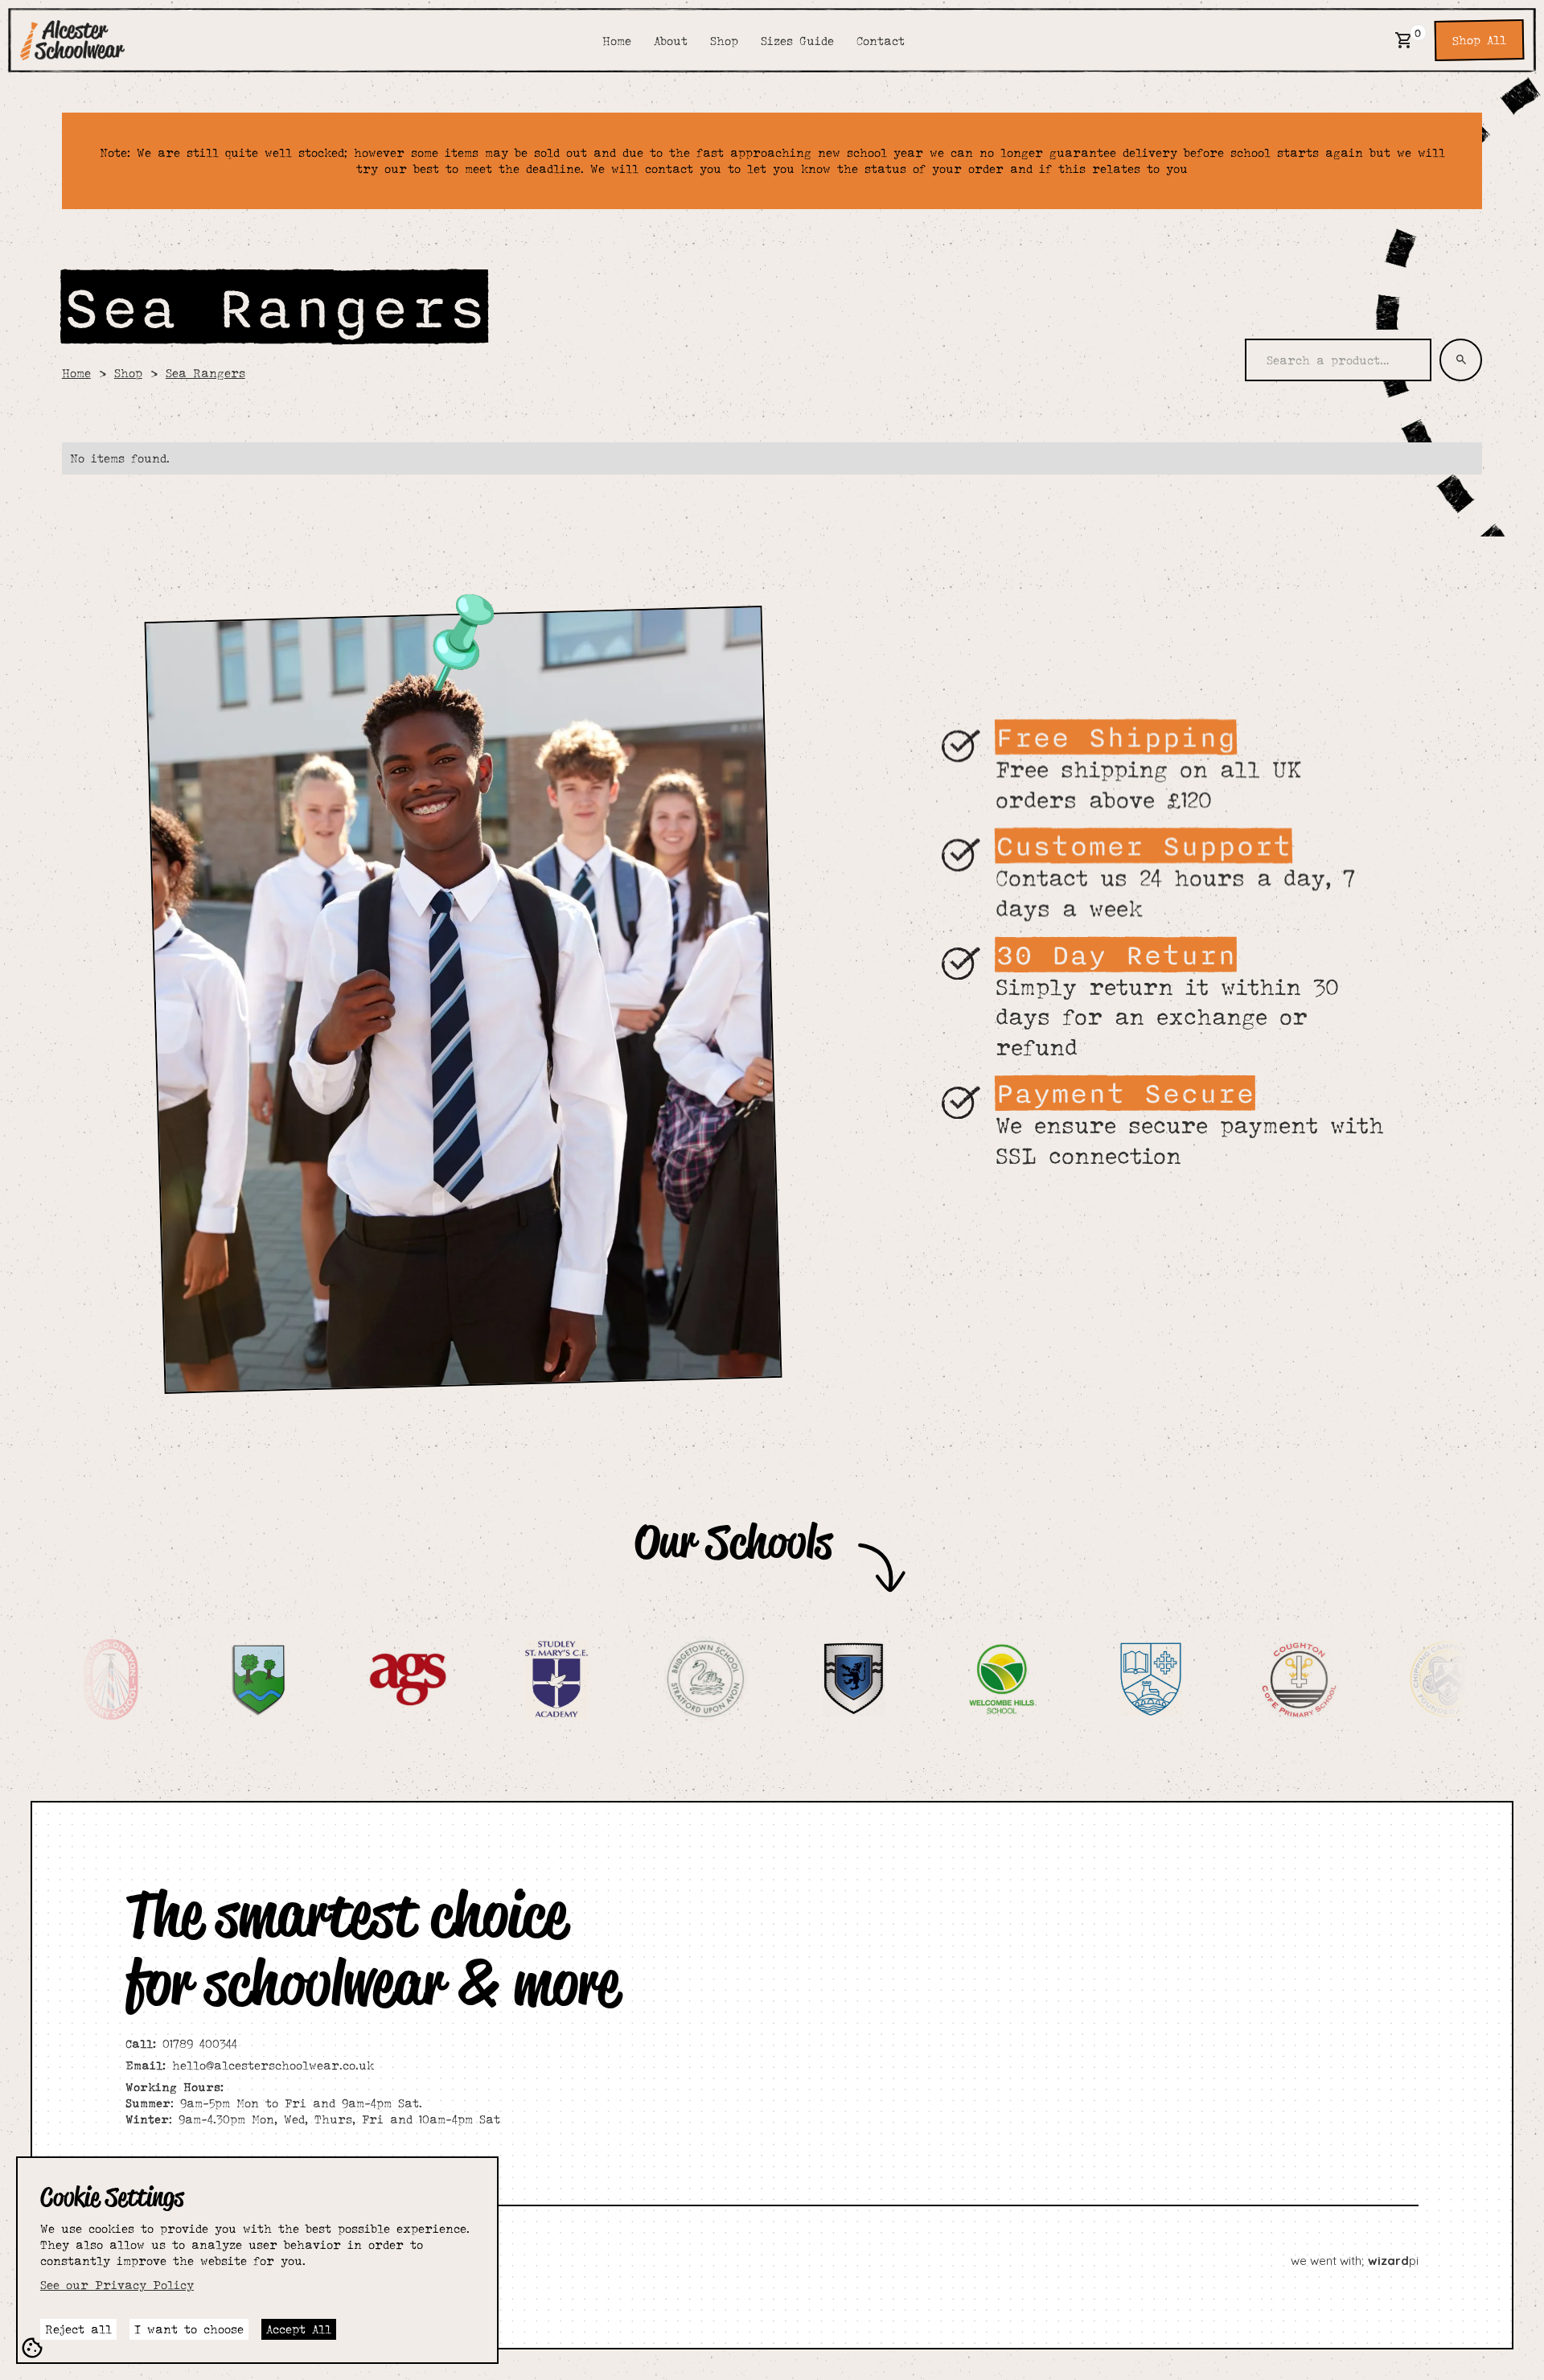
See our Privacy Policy (117, 2285)
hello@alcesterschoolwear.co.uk (250, 2065)
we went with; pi (1355, 2261)
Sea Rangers (205, 373)
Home (76, 373)
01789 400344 (181, 2043)
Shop (128, 373)
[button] (1404, 40)
